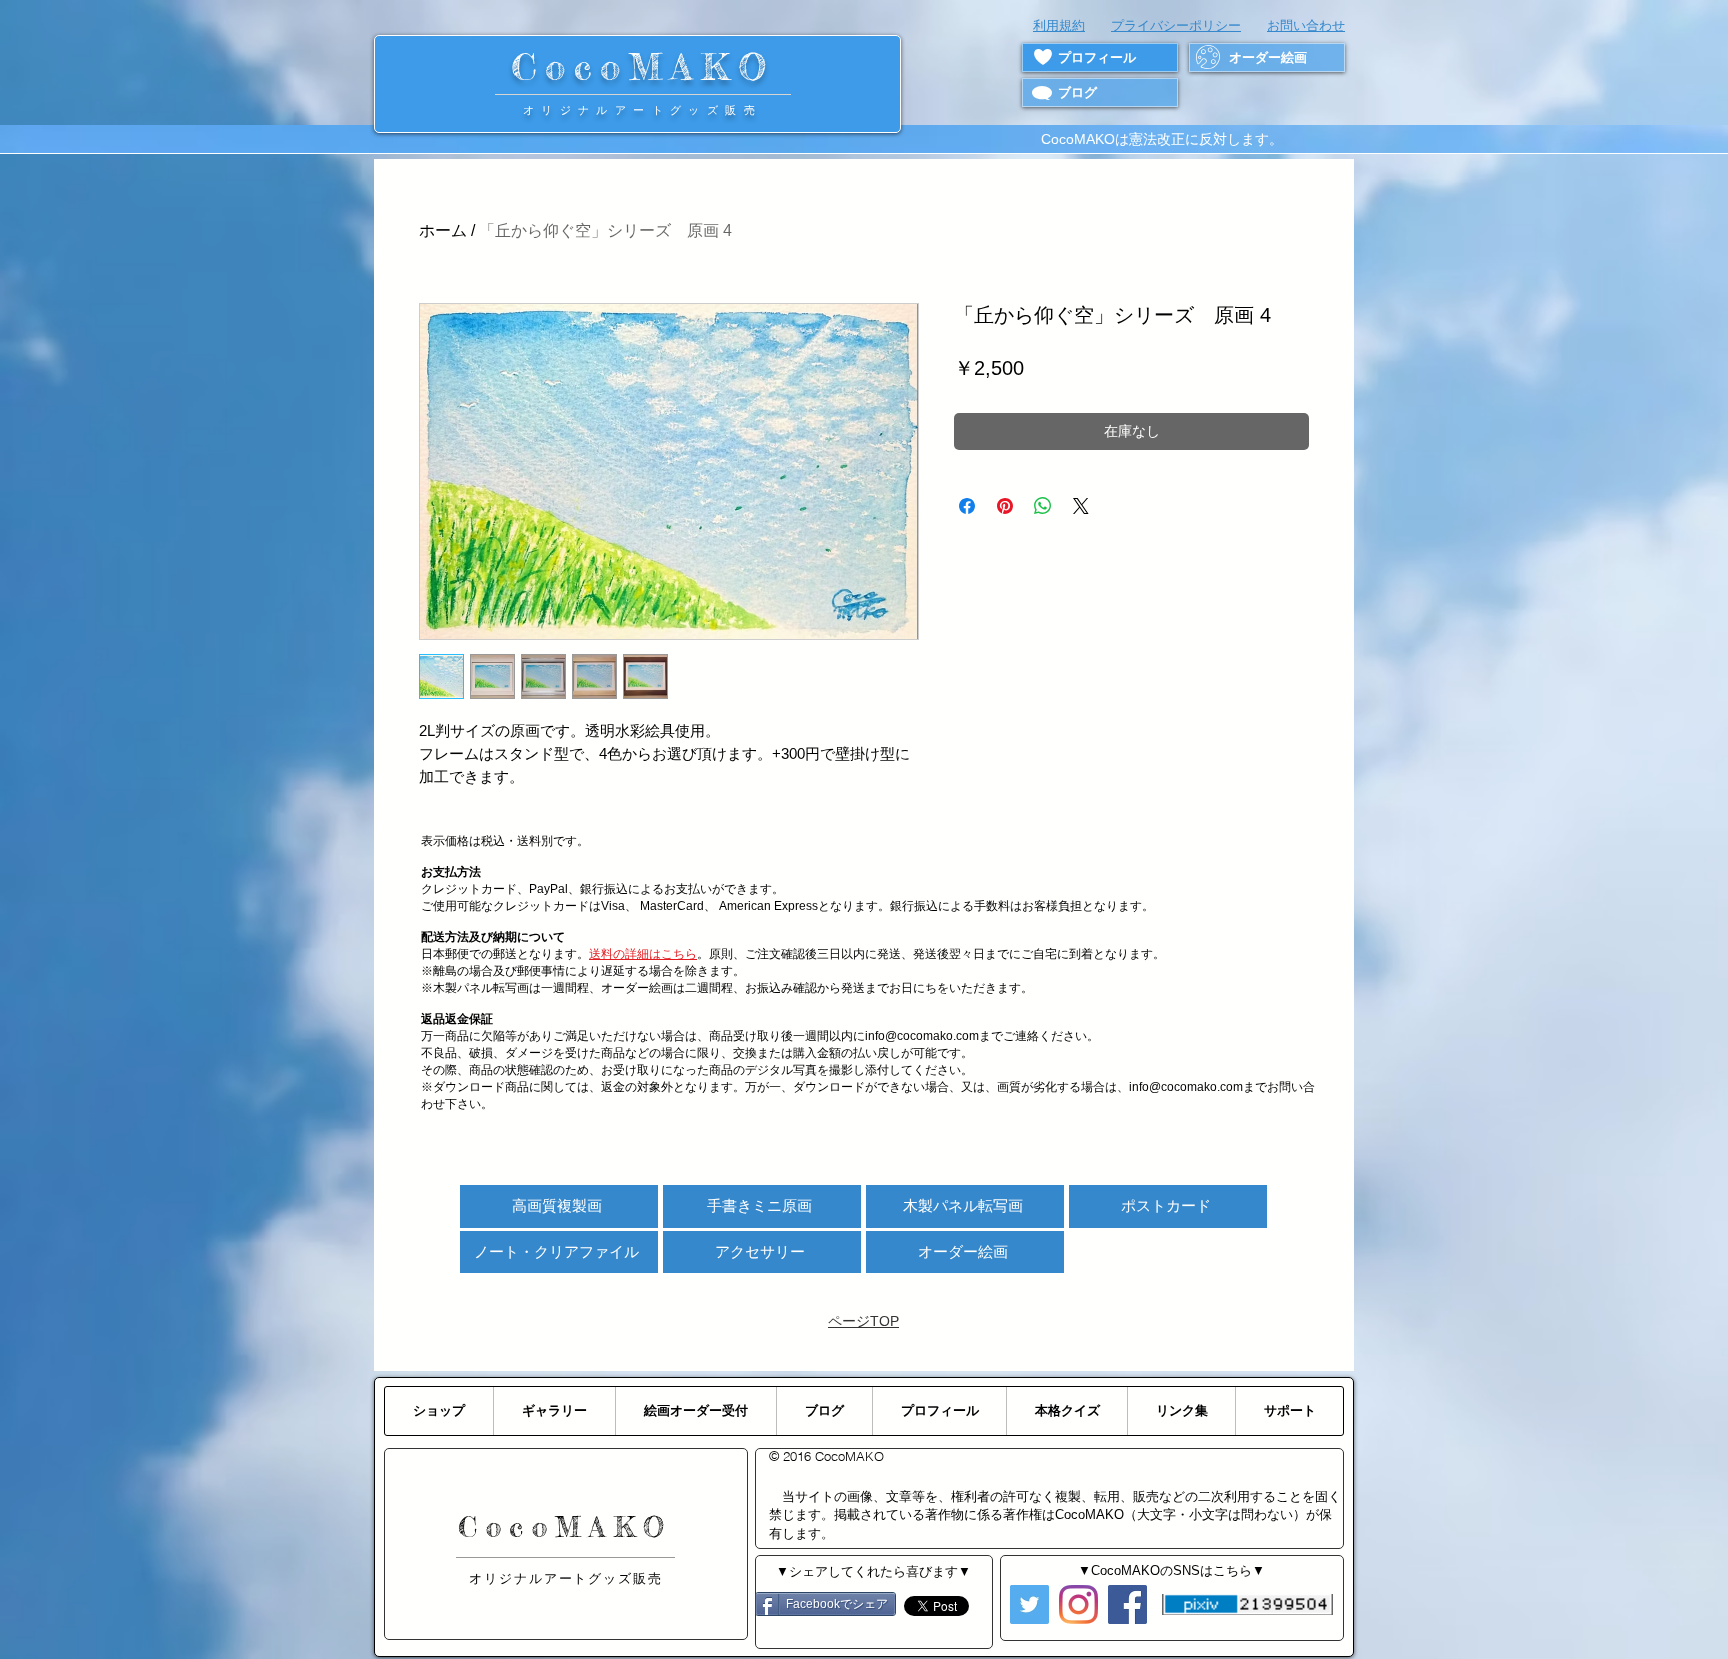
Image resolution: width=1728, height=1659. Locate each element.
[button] (643, 954)
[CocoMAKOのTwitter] (1029, 1604)
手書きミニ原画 (759, 1205)
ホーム (443, 230)
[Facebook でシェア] (967, 506)
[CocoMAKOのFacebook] (1127, 1604)
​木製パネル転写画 (963, 1205)
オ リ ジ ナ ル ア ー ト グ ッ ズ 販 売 (642, 110)
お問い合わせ (1306, 25)
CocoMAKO (643, 67)
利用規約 (1059, 25)
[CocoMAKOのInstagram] (1078, 1604)
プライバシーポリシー (1176, 25)
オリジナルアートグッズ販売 (566, 1578)
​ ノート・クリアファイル (556, 1251)
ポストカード (1166, 1205)
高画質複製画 (557, 1205)
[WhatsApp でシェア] (1043, 506)
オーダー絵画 (963, 1251)
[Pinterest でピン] (1005, 506)
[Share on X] (1081, 506)
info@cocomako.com (1186, 1087)
